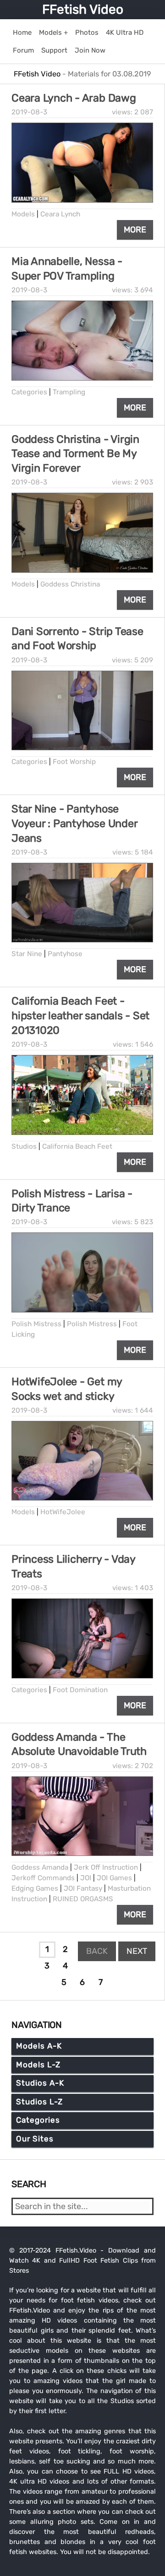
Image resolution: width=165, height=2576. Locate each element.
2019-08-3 (29, 112)
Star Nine (27, 954)
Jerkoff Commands (43, 1878)
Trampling (69, 392)
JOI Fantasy (83, 1888)
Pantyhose (65, 954)
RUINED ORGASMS (83, 1899)
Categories (29, 392)
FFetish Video (83, 9)
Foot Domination (80, 1690)
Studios (24, 1146)
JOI (86, 1878)
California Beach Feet (77, 1146)
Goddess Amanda (40, 1867)
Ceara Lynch (60, 214)
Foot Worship (74, 762)
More (135, 230)
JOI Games (114, 1878)
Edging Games (35, 1888)
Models (23, 214)
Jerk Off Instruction (106, 1867)
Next (137, 1951)
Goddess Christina (70, 584)
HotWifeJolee (63, 1512)
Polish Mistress (36, 1324)
